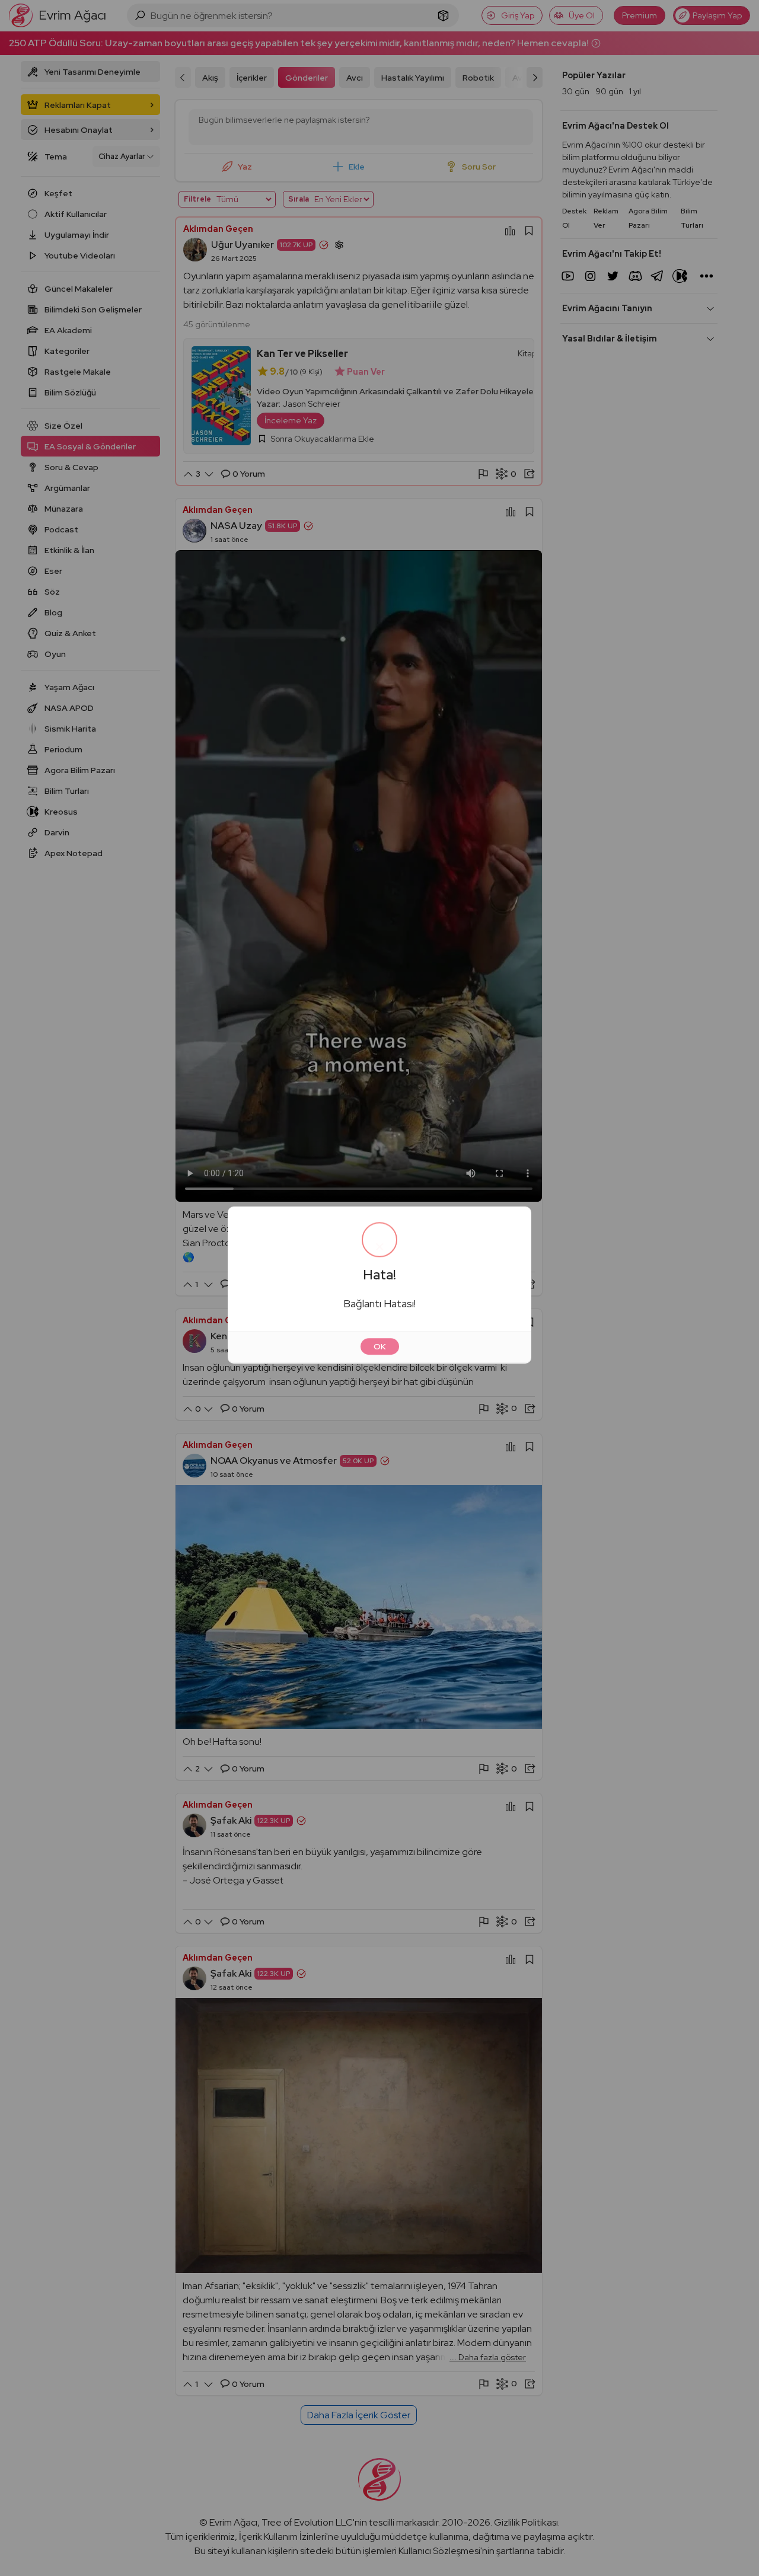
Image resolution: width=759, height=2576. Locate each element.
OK (380, 1349)
